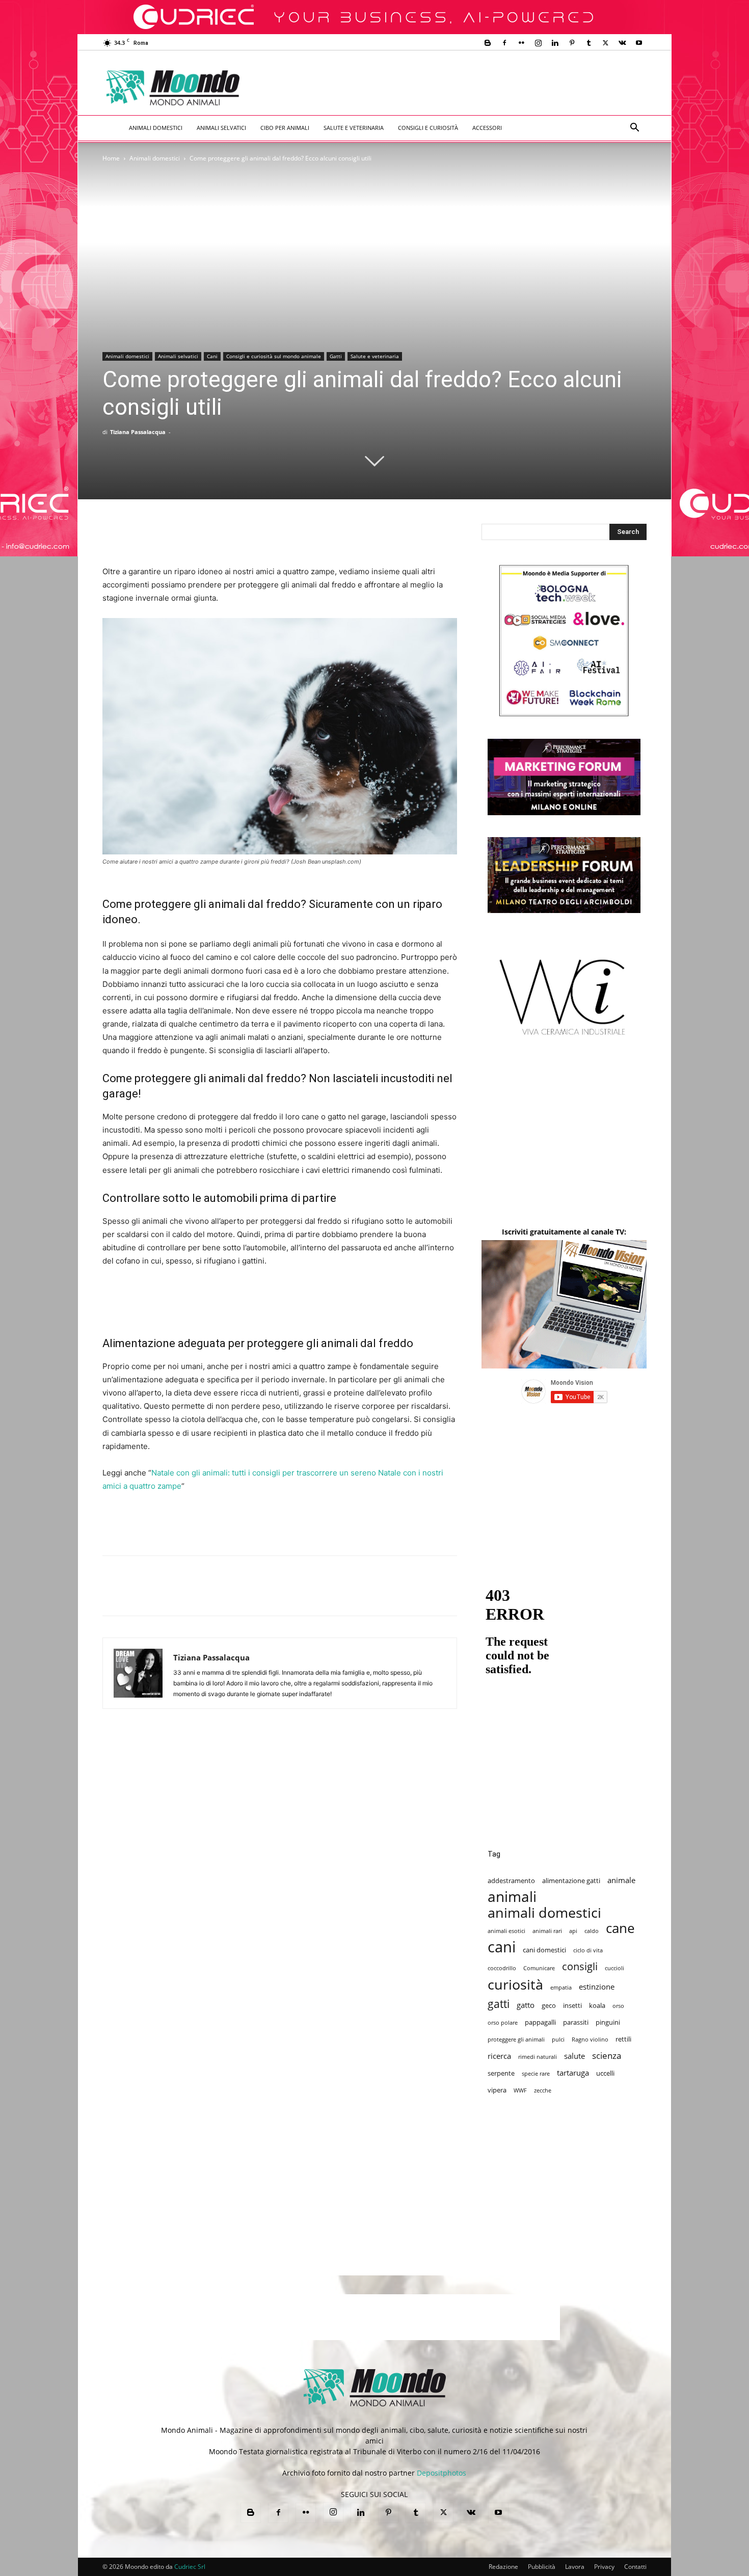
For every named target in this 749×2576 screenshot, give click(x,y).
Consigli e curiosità (428, 128)
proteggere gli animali (516, 2040)
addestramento (511, 1881)
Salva (245, 1595)
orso (618, 2006)
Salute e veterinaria (354, 128)
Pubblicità (542, 2567)
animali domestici (544, 1912)
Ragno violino (590, 2040)
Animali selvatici (221, 128)
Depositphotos (442, 2473)
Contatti (635, 2567)
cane (620, 1928)
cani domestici (544, 1950)
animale (621, 1880)
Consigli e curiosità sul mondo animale (274, 356)
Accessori (487, 128)
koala (597, 2005)
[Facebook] (504, 43)
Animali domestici (156, 128)
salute (574, 2056)
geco (549, 2005)
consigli (580, 1966)
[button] (634, 129)
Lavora (575, 2567)
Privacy (604, 2567)
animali (512, 1897)
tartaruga (573, 2073)
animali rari (547, 1931)
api (573, 1931)
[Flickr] (521, 43)
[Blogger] (488, 43)
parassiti (576, 2022)
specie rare (536, 2074)
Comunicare (539, 1968)
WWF (520, 2090)
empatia (561, 1988)
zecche (543, 2090)
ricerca (499, 2056)
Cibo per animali (285, 128)
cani (502, 1947)
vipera (497, 2090)
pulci (558, 2040)
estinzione (597, 1987)
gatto (526, 2005)
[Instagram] (538, 43)
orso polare (503, 2023)
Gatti (336, 356)
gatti (499, 2004)
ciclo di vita (588, 1950)
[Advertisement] (459, 88)
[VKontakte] (622, 43)
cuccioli (614, 1968)
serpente (501, 2073)
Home (111, 158)
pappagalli (540, 2022)
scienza (607, 2056)
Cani (212, 356)
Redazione (503, 2567)
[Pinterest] (572, 43)
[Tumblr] (588, 43)
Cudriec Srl (189, 2567)
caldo (592, 1931)
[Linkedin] (555, 43)
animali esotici (506, 1931)
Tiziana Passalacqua (138, 432)
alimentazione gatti (571, 1881)
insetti (572, 2005)
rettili (623, 2039)
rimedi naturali (538, 2057)
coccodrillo (502, 1968)
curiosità (515, 1984)
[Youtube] (639, 43)
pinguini (608, 2022)
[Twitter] (605, 43)
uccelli (605, 2073)
